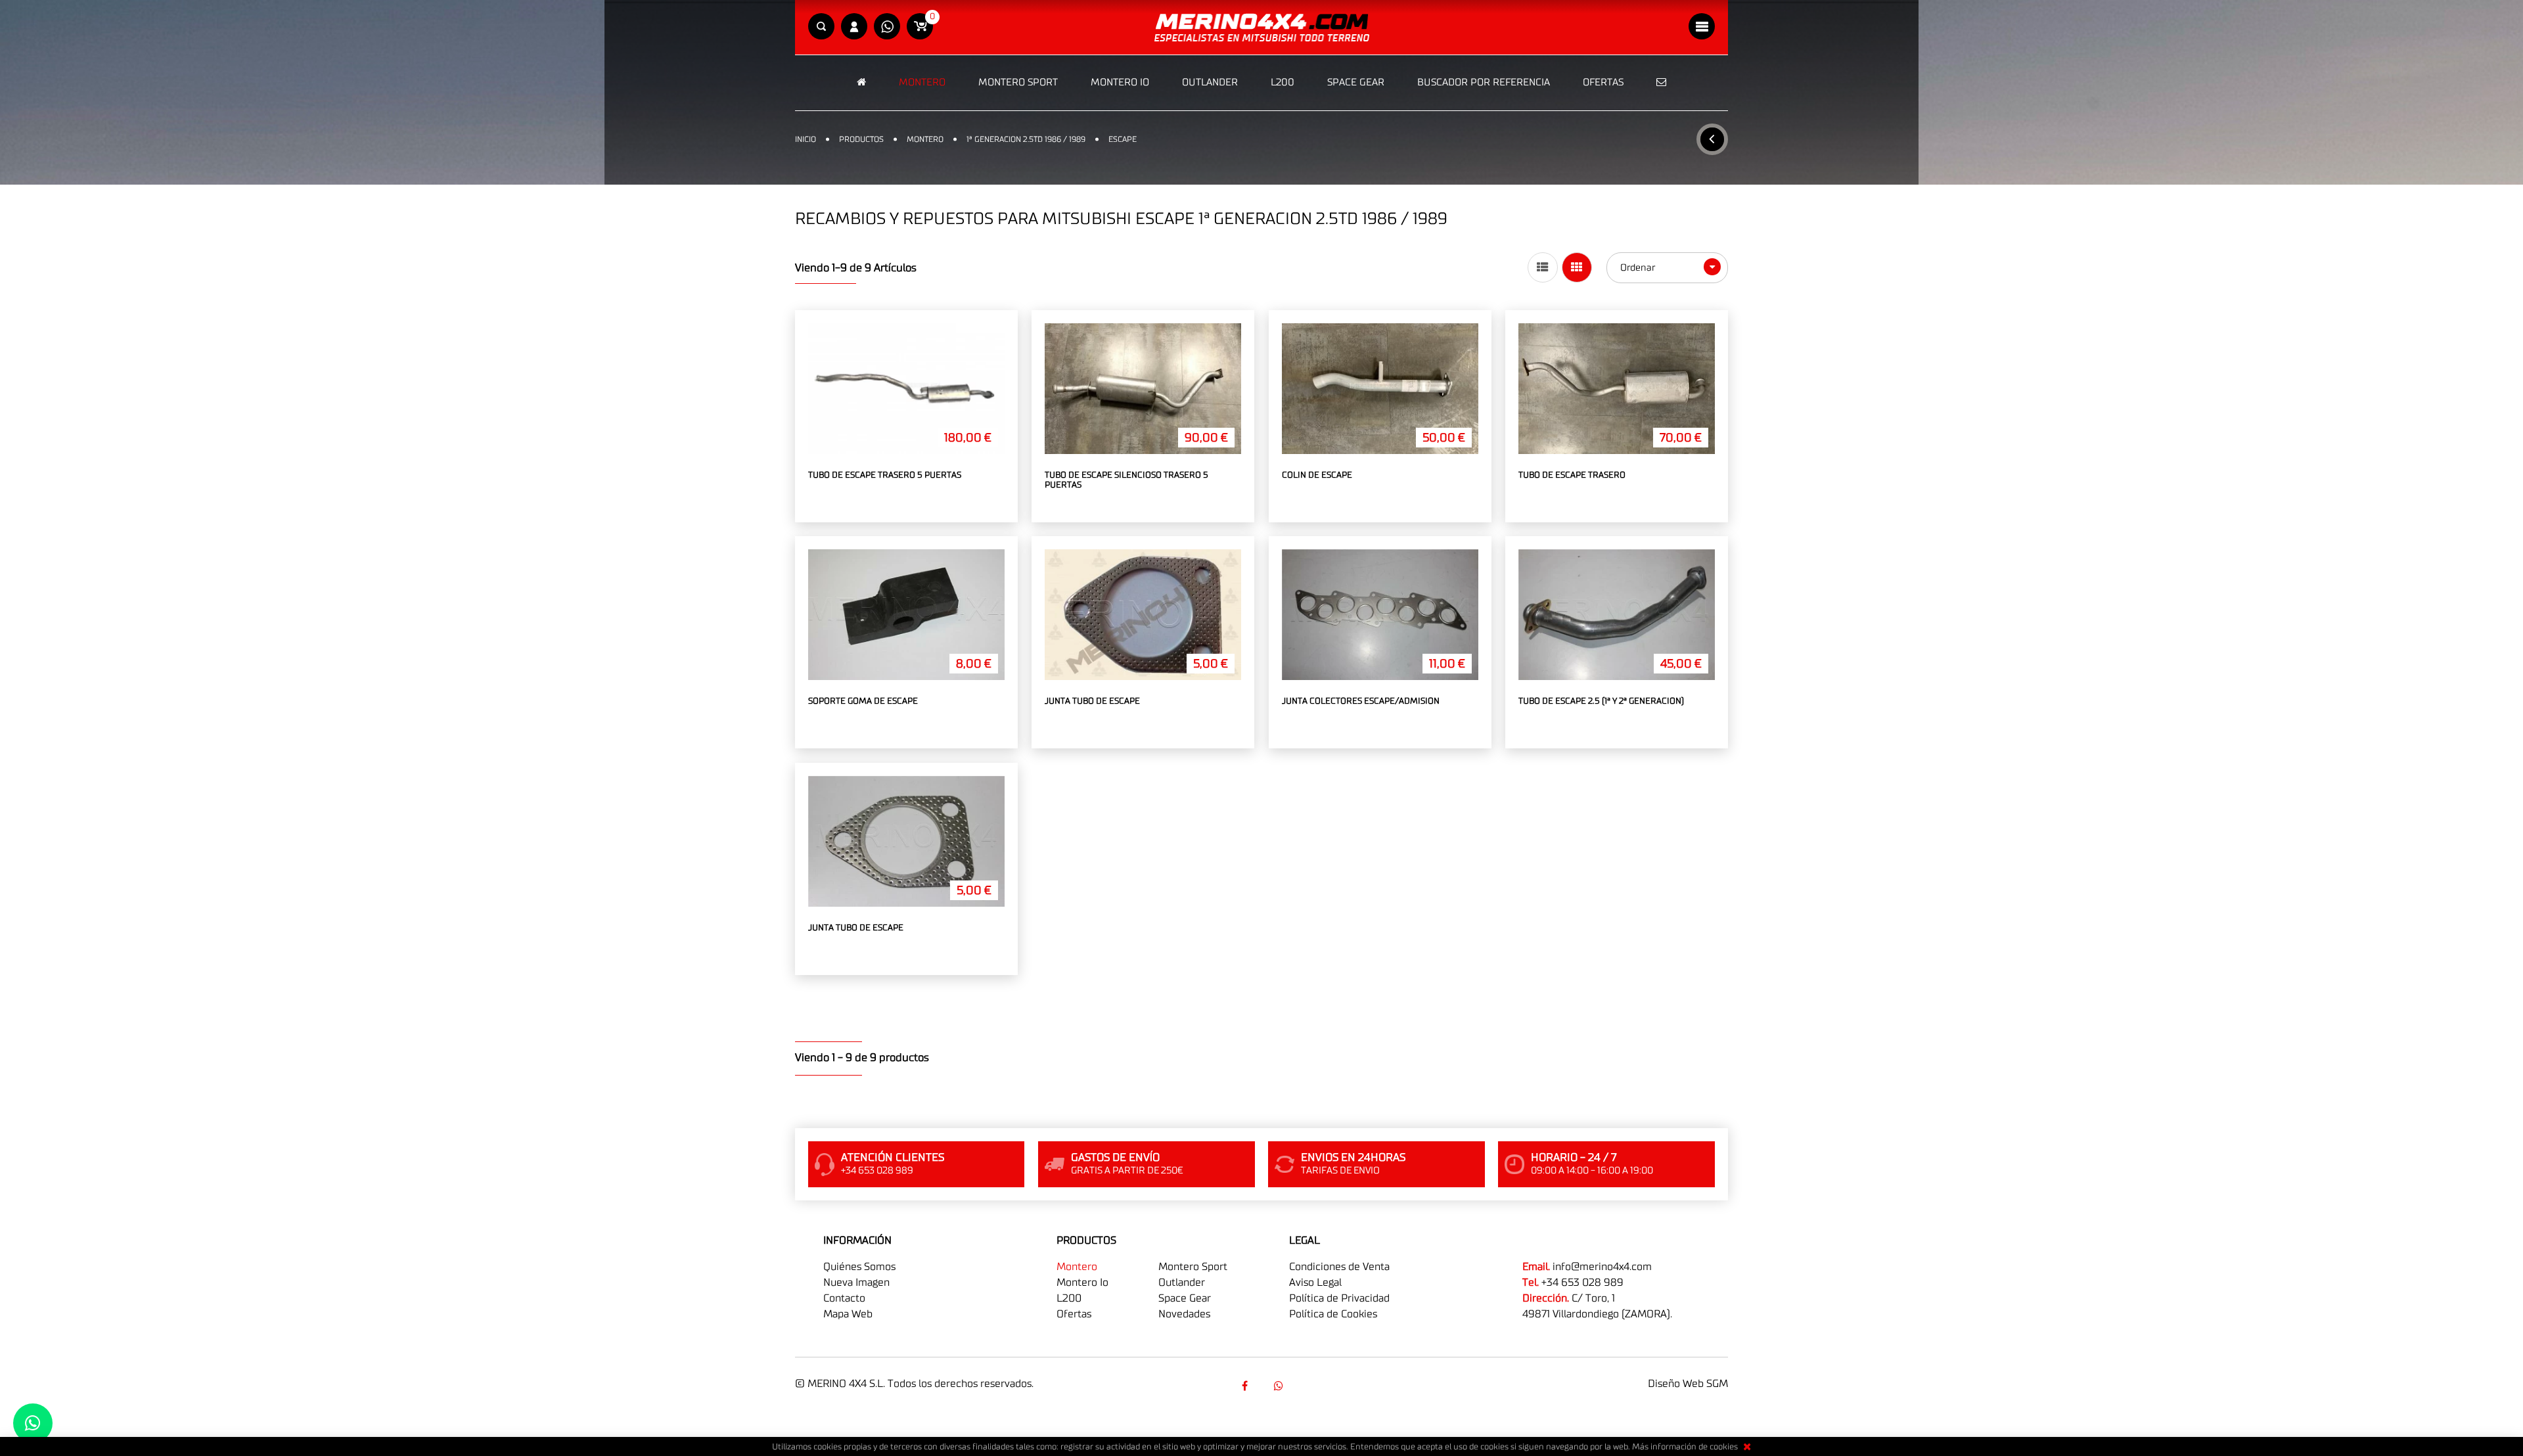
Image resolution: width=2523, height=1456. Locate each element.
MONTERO (922, 82)
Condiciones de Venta (1339, 1267)
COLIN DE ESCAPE (1317, 475)
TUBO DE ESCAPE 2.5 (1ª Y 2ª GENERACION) (1601, 701)
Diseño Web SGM (1688, 1384)
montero (1077, 1267)
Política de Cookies (1333, 1314)
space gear (1185, 1298)
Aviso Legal (1315, 1283)
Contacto (844, 1298)
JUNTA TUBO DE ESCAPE (1092, 701)
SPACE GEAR (1356, 82)
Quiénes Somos (859, 1267)
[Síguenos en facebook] (1244, 1386)
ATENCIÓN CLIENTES (893, 1158)
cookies (1724, 1447)
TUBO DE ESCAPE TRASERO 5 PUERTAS (885, 475)
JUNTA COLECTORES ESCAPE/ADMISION (1361, 701)
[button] (821, 27)
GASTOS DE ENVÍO (1115, 1158)
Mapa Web (848, 1314)
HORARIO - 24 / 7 (1574, 1158)
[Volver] (1712, 139)
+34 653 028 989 (1582, 1283)
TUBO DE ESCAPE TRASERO (1572, 475)
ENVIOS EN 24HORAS (1353, 1158)
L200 (1283, 82)
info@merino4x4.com (1602, 1267)
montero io (1082, 1283)
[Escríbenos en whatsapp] (887, 27)
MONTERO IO (1120, 82)
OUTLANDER (1210, 82)
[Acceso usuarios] (854, 27)
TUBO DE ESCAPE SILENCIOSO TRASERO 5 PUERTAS (1126, 481)
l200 (1069, 1298)
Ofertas (1603, 82)
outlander (1182, 1283)
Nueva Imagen (856, 1283)
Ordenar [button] (1639, 268)
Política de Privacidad (1339, 1298)
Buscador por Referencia (1484, 82)
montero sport (1193, 1267)
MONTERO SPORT (1018, 82)
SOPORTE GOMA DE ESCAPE (863, 701)
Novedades (1184, 1314)
